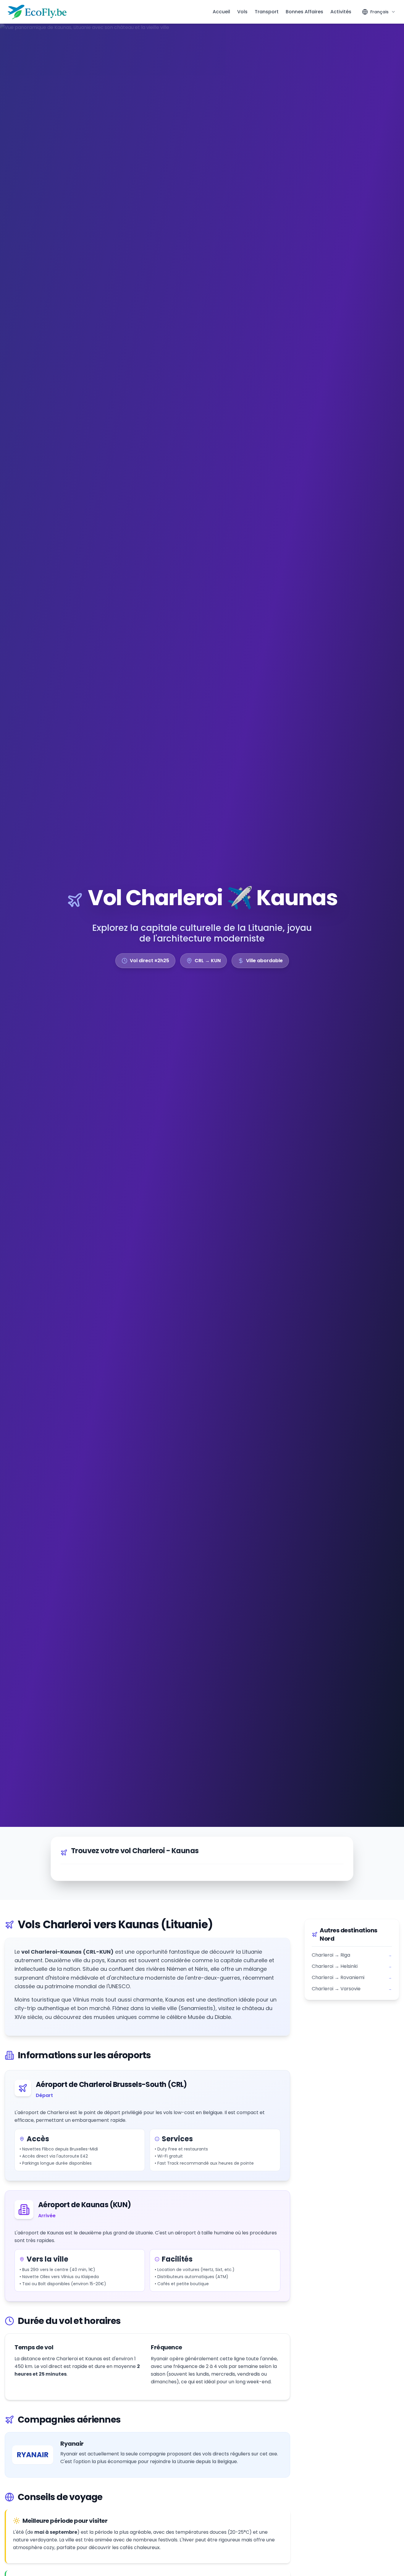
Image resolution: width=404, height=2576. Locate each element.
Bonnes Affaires (304, 12)
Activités (341, 12)
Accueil (221, 12)
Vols (242, 12)
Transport (267, 12)
